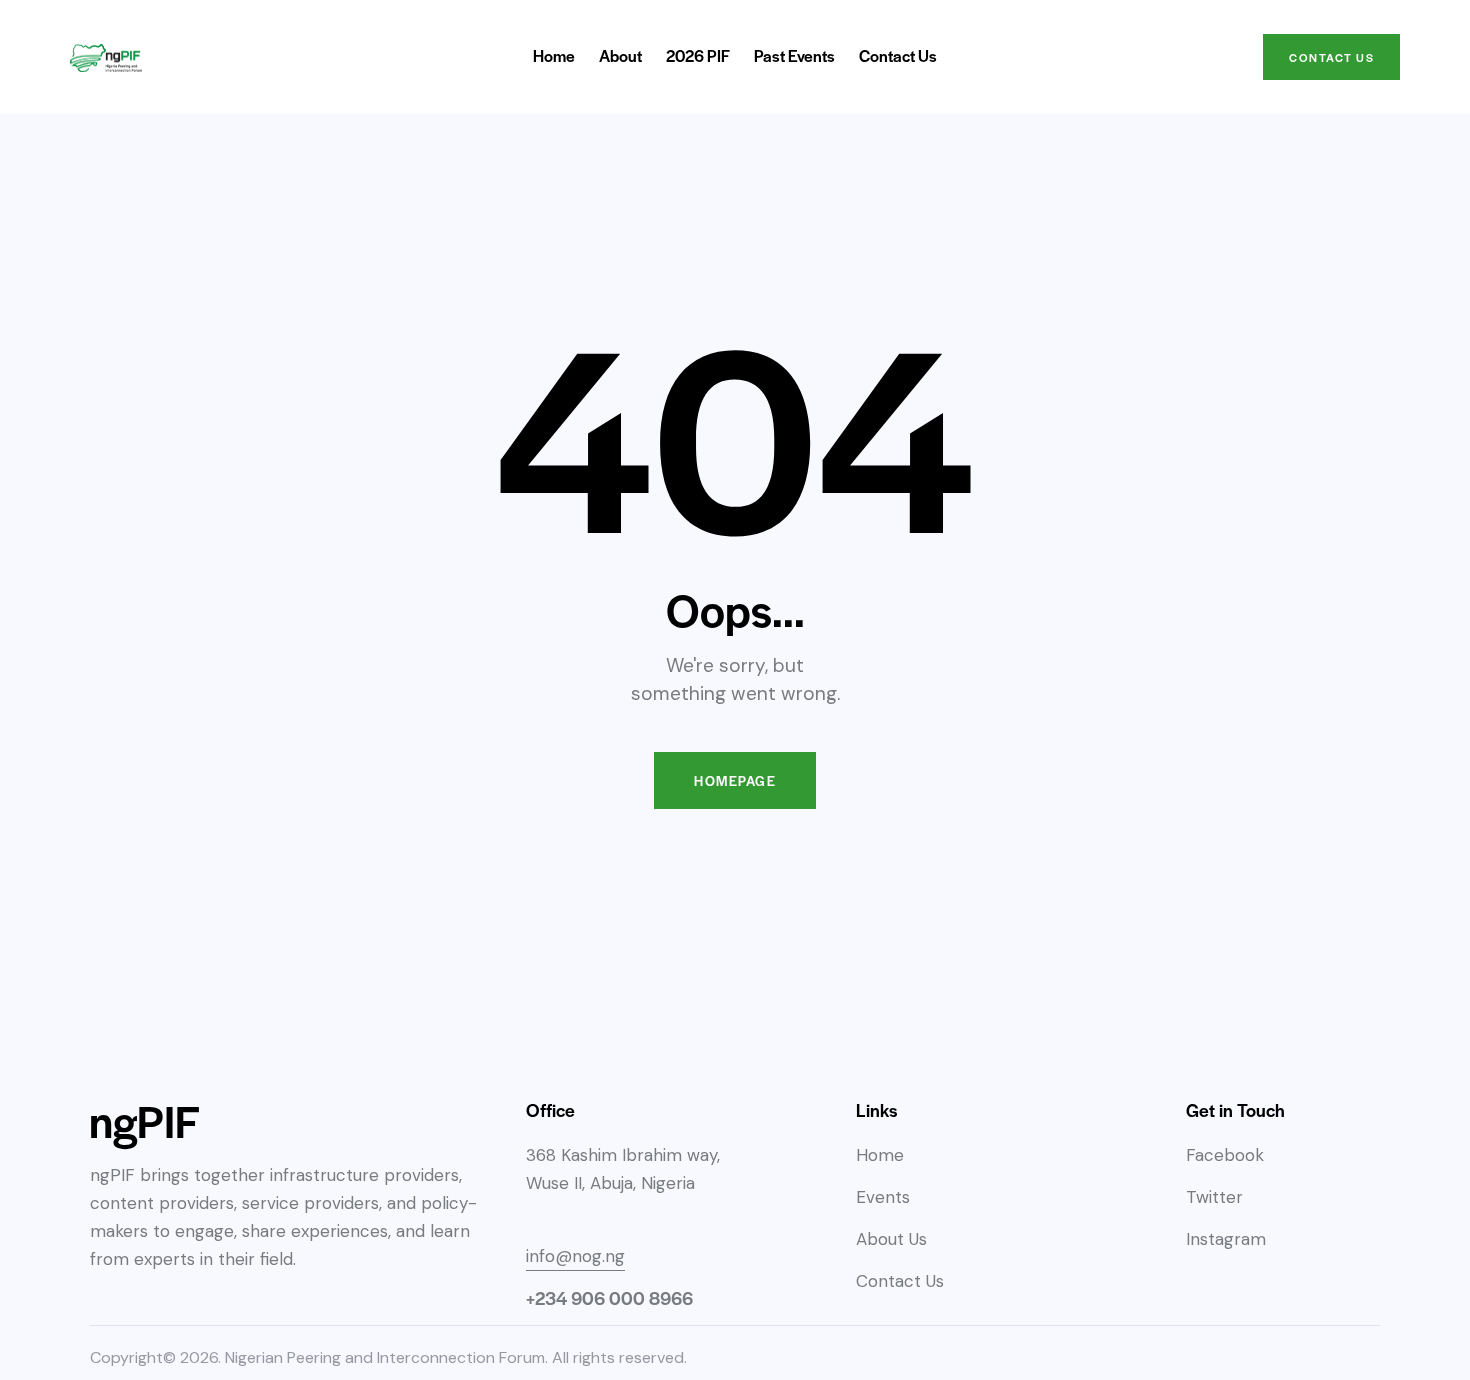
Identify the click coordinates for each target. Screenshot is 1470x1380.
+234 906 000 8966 (609, 1297)
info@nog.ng (575, 1256)
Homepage (735, 780)
